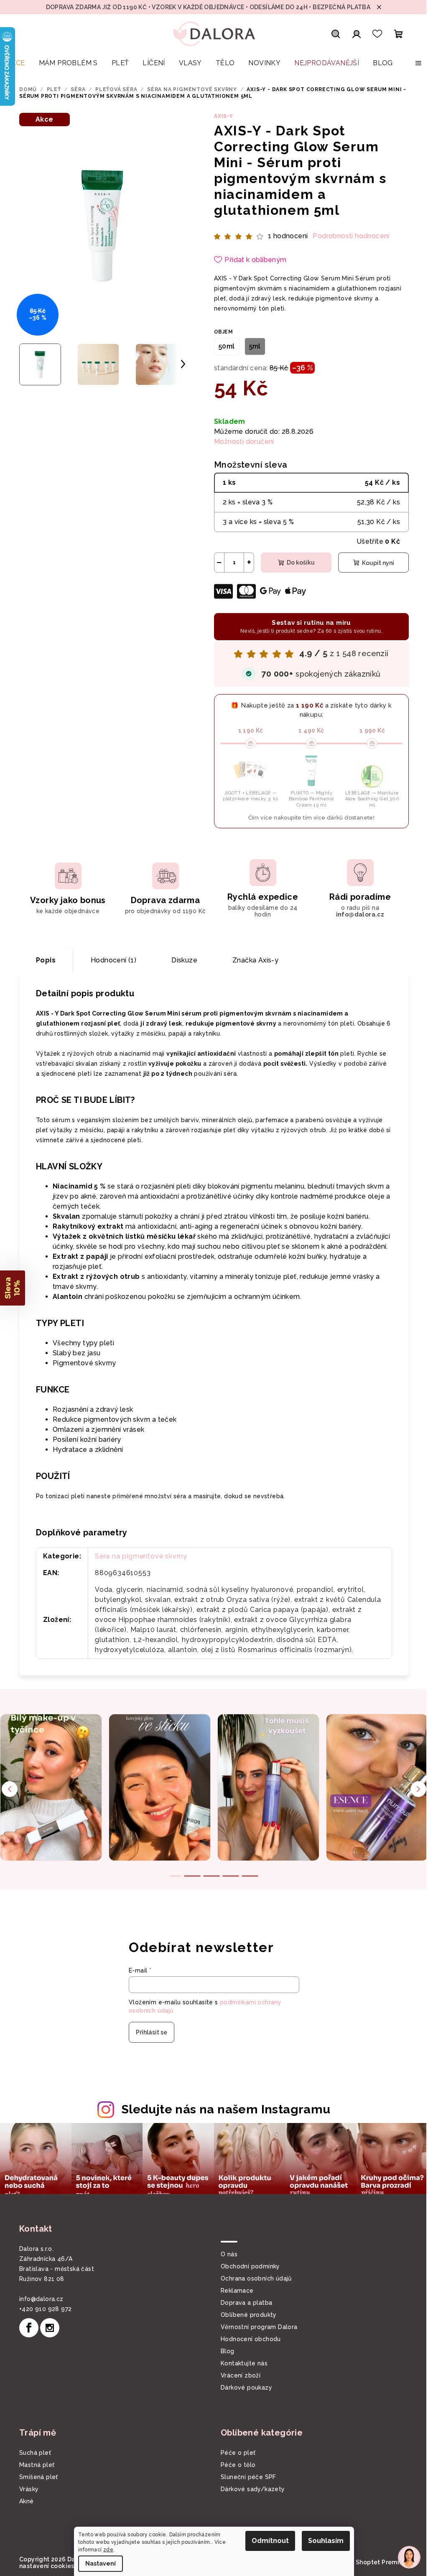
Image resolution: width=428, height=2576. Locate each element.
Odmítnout (267, 2541)
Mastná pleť (34, 2464)
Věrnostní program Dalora (256, 2326)
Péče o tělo (235, 2464)
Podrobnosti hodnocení (348, 236)
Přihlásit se (149, 2032)
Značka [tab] (252, 960)
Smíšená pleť (36, 2476)
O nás (226, 2253)
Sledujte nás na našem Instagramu (223, 2109)
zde (105, 2550)
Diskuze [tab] (181, 960)
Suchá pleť (32, 2452)
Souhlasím (323, 2541)
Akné (24, 2500)
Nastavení (98, 2563)
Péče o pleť (235, 2452)
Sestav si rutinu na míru (308, 626)
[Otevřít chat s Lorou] (403, 2557)
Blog (225, 2350)
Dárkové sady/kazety (250, 2488)
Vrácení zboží (238, 2375)
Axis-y (221, 116)
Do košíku (297, 563)
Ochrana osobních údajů (253, 2278)
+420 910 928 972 (42, 2308)
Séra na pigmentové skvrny (138, 1556)
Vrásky (26, 2488)
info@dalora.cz (38, 2298)
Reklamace (234, 2290)
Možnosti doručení (241, 442)
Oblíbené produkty (246, 2314)
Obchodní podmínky (247, 2265)
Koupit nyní (375, 563)
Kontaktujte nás (241, 2362)
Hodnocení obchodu (248, 2338)
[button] (13, 1288)
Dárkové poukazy (243, 2387)
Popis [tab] (43, 960)
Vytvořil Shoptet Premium (367, 2561)
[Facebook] (26, 2327)
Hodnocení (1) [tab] (111, 960)
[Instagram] (47, 2327)
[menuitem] (16, 67)
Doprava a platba (243, 2302)
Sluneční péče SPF (246, 2476)
